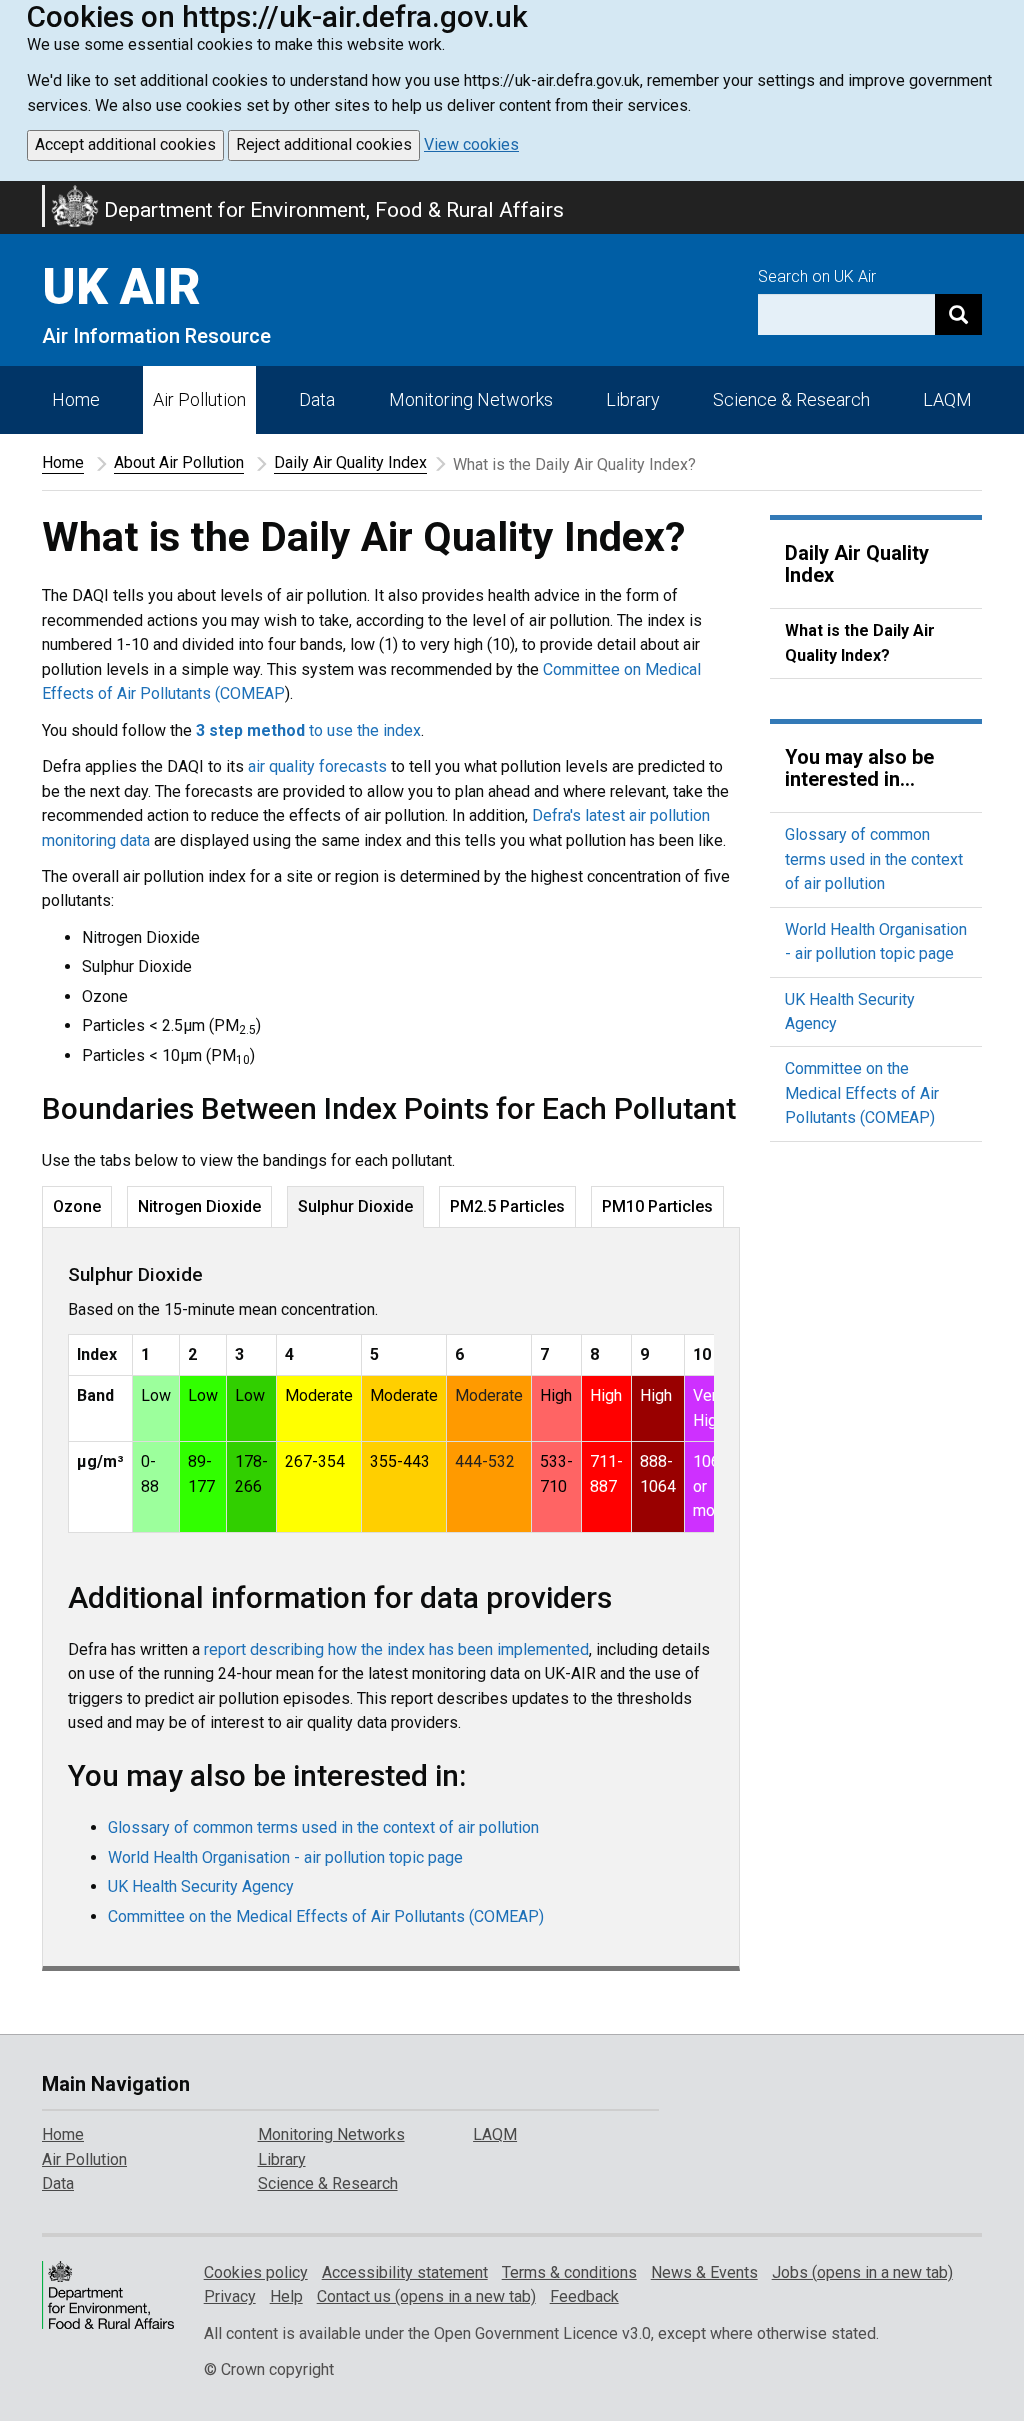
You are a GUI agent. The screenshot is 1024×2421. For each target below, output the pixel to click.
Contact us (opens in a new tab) (426, 2296)
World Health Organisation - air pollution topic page (285, 1857)
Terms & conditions (569, 2272)
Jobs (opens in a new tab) (862, 2272)
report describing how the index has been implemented (396, 1649)
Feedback (584, 2296)
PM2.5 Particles (507, 1206)
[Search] (958, 314)
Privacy (230, 2296)
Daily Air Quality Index (350, 462)
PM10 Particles (657, 1206)
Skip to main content (12, 194)
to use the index (308, 730)
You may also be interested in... (859, 768)
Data (317, 399)
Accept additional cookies (125, 144)
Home (76, 399)
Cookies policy (256, 2272)
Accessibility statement (405, 2272)
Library (633, 399)
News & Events (704, 2272)
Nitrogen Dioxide (199, 1206)
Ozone (77, 1206)
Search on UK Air (817, 276)
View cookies (471, 144)
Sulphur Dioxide (355, 1206)
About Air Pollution (179, 462)
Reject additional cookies (324, 144)
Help (286, 2296)
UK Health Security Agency (201, 1886)
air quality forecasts (317, 766)
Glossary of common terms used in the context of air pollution (323, 1827)
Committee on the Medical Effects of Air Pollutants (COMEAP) (326, 1916)
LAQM (947, 399)
